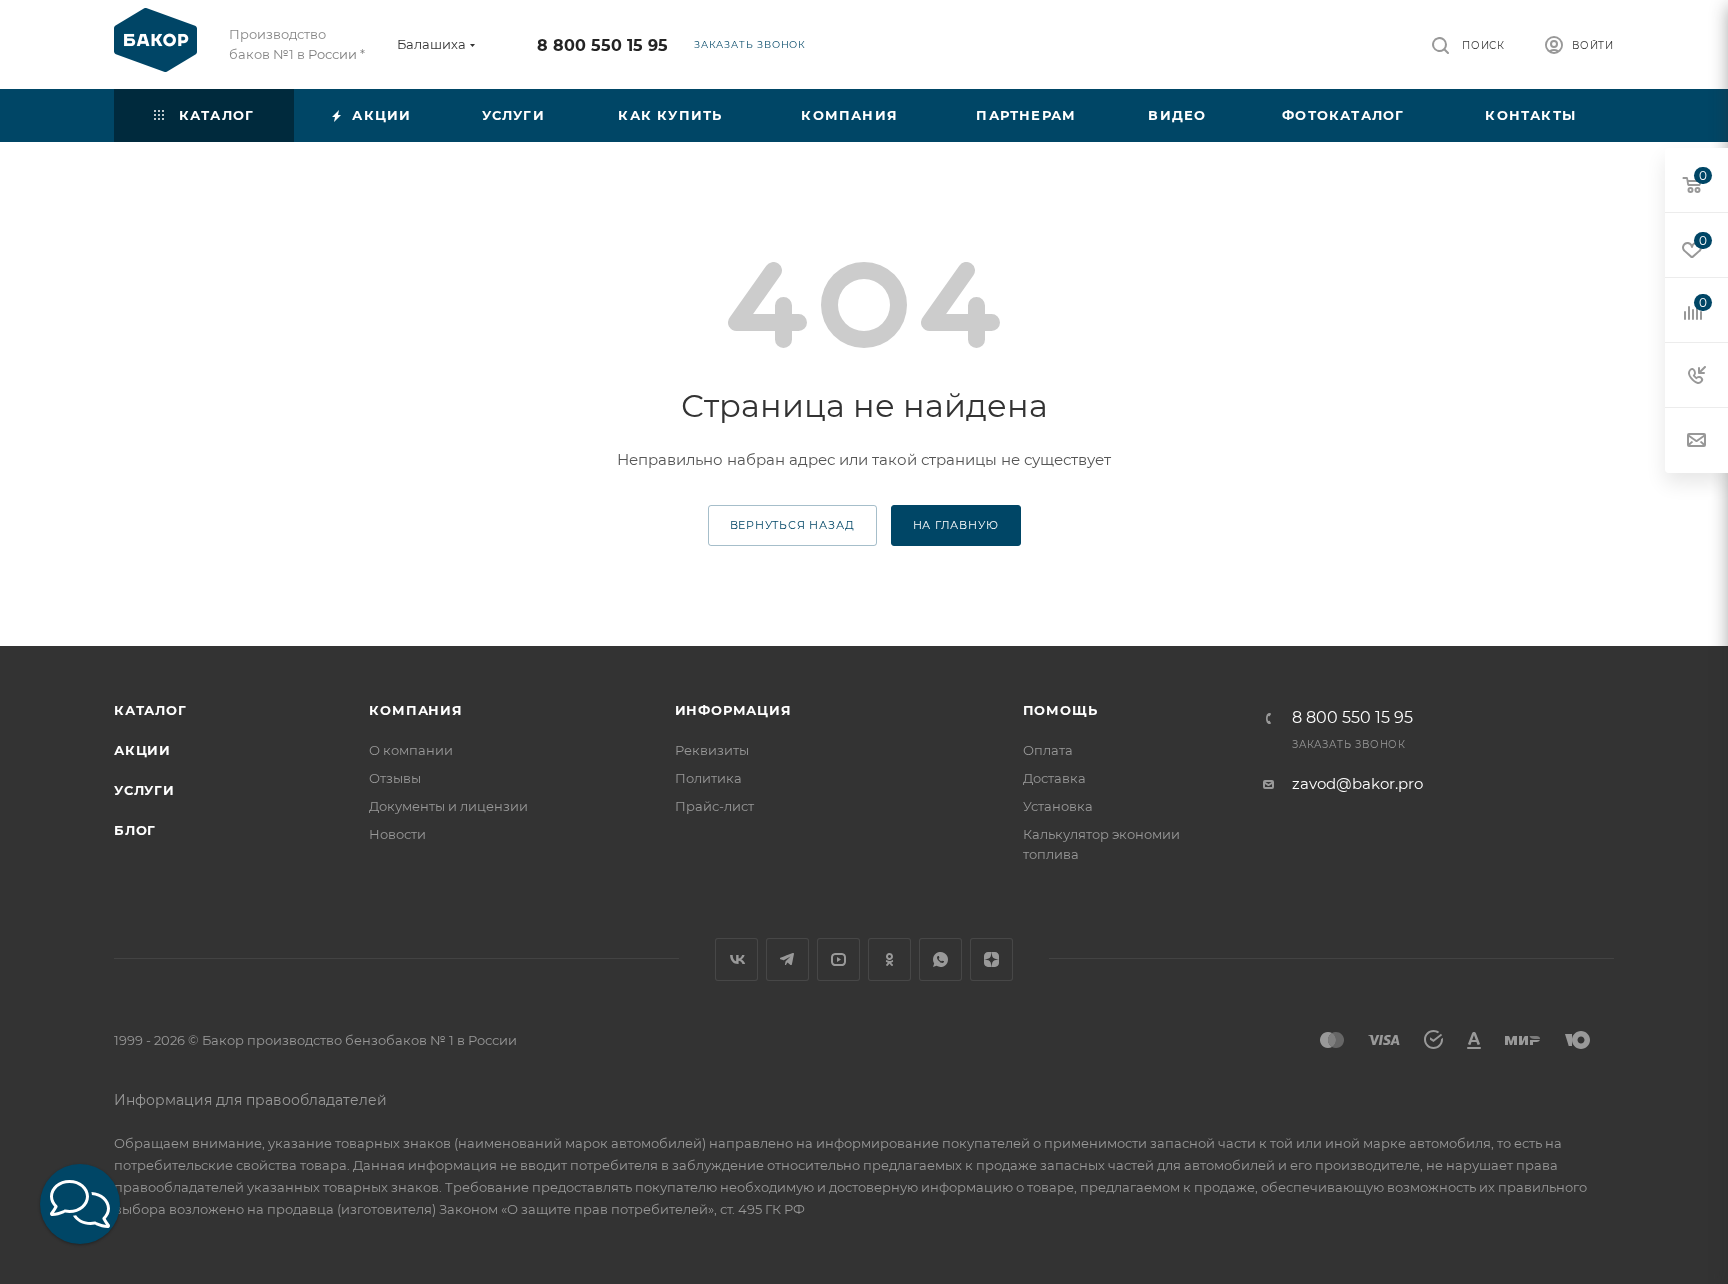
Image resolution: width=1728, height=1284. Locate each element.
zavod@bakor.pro (1357, 783)
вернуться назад (792, 525)
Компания (415, 710)
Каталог (150, 710)
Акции (142, 750)
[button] (80, 1204)
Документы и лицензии (448, 806)
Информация (733, 710)
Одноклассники (889, 959)
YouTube (838, 959)
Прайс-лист (714, 806)
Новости (397, 834)
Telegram (787, 959)
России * (336, 54)
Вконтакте (736, 959)
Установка (1058, 806)
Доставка (1054, 778)
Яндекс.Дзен (991, 959)
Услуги (144, 790)
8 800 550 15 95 (602, 45)
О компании (411, 750)
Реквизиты (712, 750)
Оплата (1048, 750)
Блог (135, 830)
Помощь (1060, 710)
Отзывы (395, 778)
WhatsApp (940, 959)
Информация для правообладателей (250, 1100)
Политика (708, 778)
